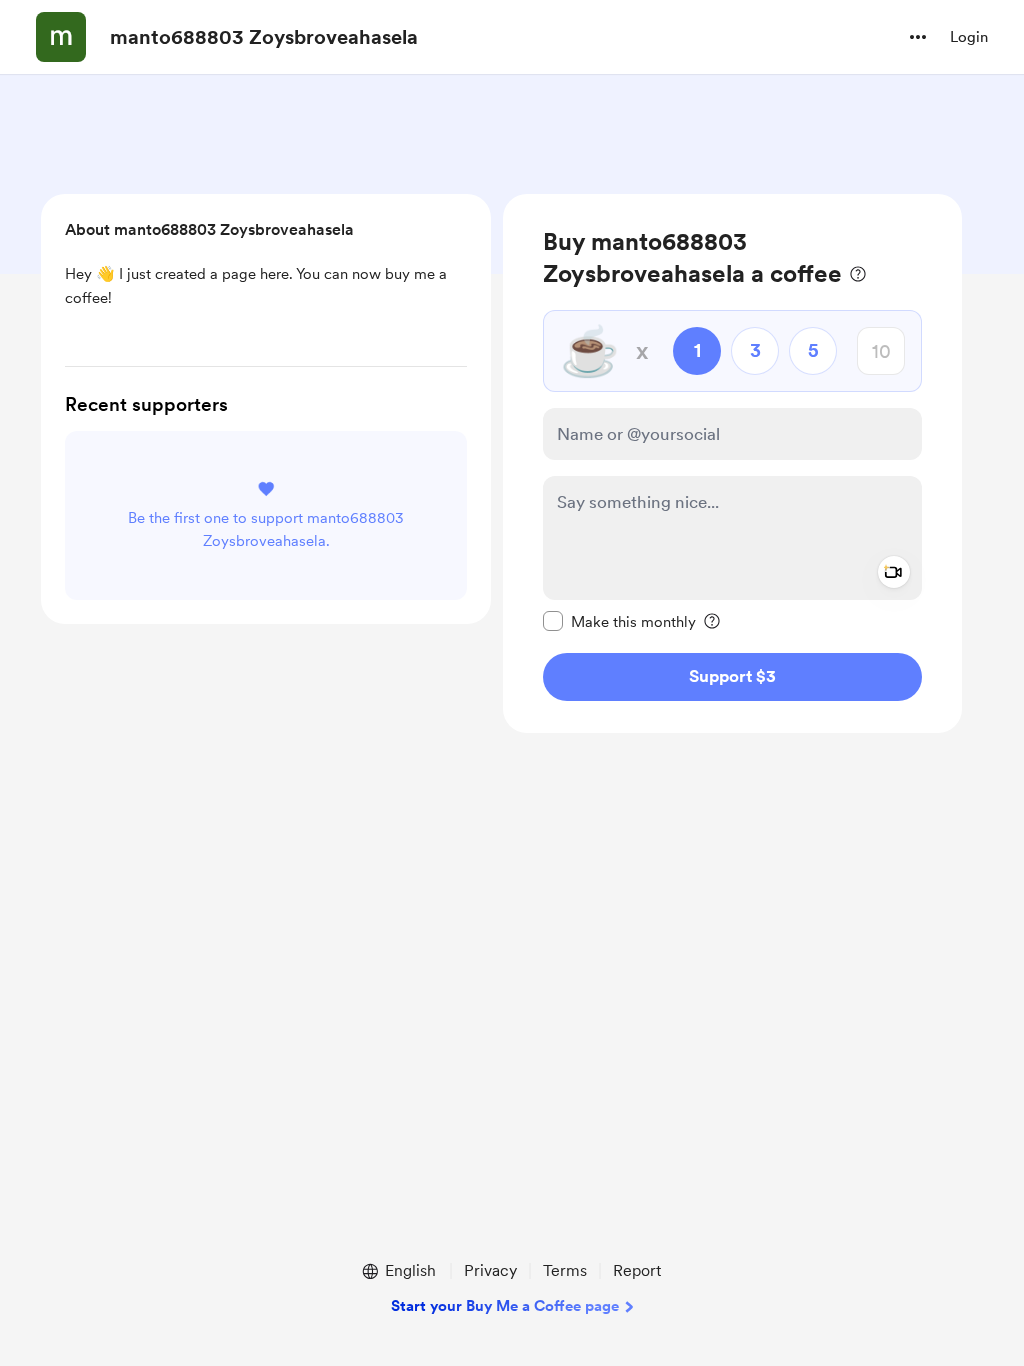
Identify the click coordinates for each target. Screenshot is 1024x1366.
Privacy (490, 1270)
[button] (918, 37)
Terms (565, 1270)
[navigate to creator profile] (61, 37)
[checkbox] (619, 621)
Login (969, 37)
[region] (732, 463)
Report (637, 1270)
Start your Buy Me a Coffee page (505, 1306)
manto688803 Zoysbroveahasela (264, 37)
